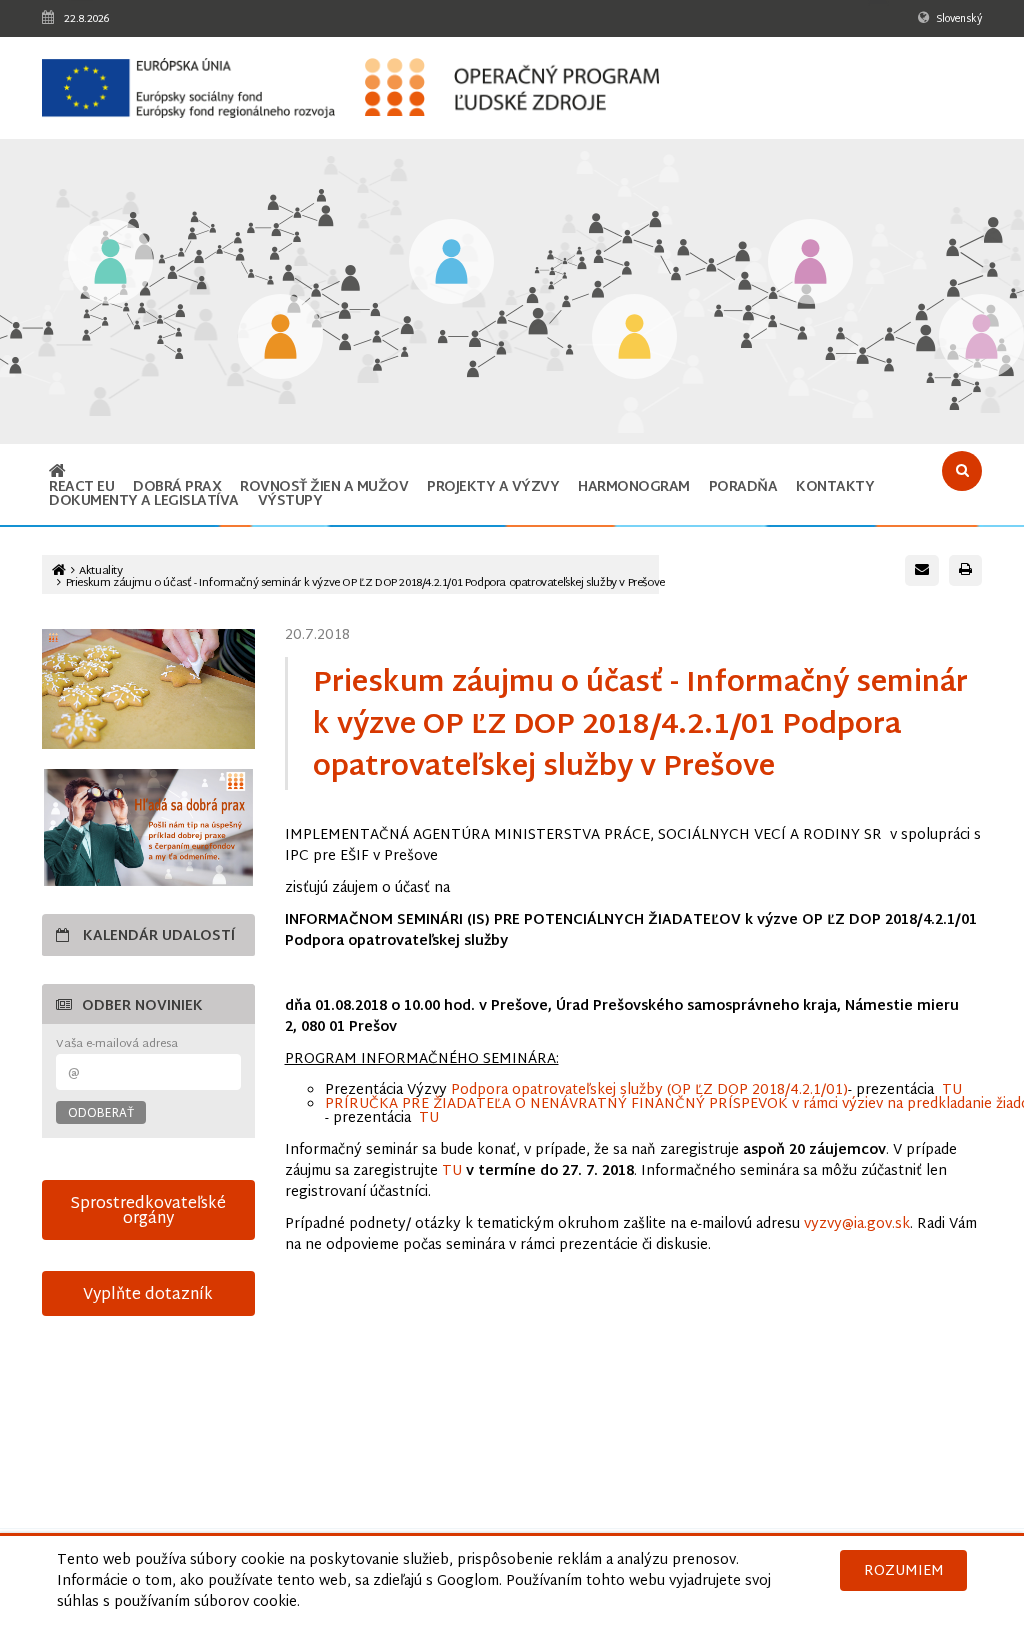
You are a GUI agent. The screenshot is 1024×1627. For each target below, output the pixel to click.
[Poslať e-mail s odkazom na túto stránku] (922, 570)
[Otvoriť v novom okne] (148, 827)
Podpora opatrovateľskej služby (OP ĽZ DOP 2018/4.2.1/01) (649, 1090)
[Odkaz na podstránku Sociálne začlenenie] (634, 338)
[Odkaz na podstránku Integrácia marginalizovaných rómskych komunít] (810, 263)
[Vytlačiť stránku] (965, 570)
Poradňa (743, 487)
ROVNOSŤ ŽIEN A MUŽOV (324, 487)
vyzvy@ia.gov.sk (857, 1224)
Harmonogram (634, 487)
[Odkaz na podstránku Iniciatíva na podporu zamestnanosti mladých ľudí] (280, 338)
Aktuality (100, 571)
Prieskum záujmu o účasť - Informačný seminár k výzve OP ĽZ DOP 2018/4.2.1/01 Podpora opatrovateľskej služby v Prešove (365, 583)
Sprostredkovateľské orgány (148, 1211)
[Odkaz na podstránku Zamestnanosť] (451, 263)
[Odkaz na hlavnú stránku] (57, 473)
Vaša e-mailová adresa (117, 1044)
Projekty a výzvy (493, 487)
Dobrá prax (177, 487)
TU (952, 1090)
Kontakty (835, 487)
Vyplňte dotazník (148, 1295)
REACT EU (81, 487)
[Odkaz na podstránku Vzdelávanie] (110, 263)
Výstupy (290, 501)
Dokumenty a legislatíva (144, 501)
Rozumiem (904, 1571)
